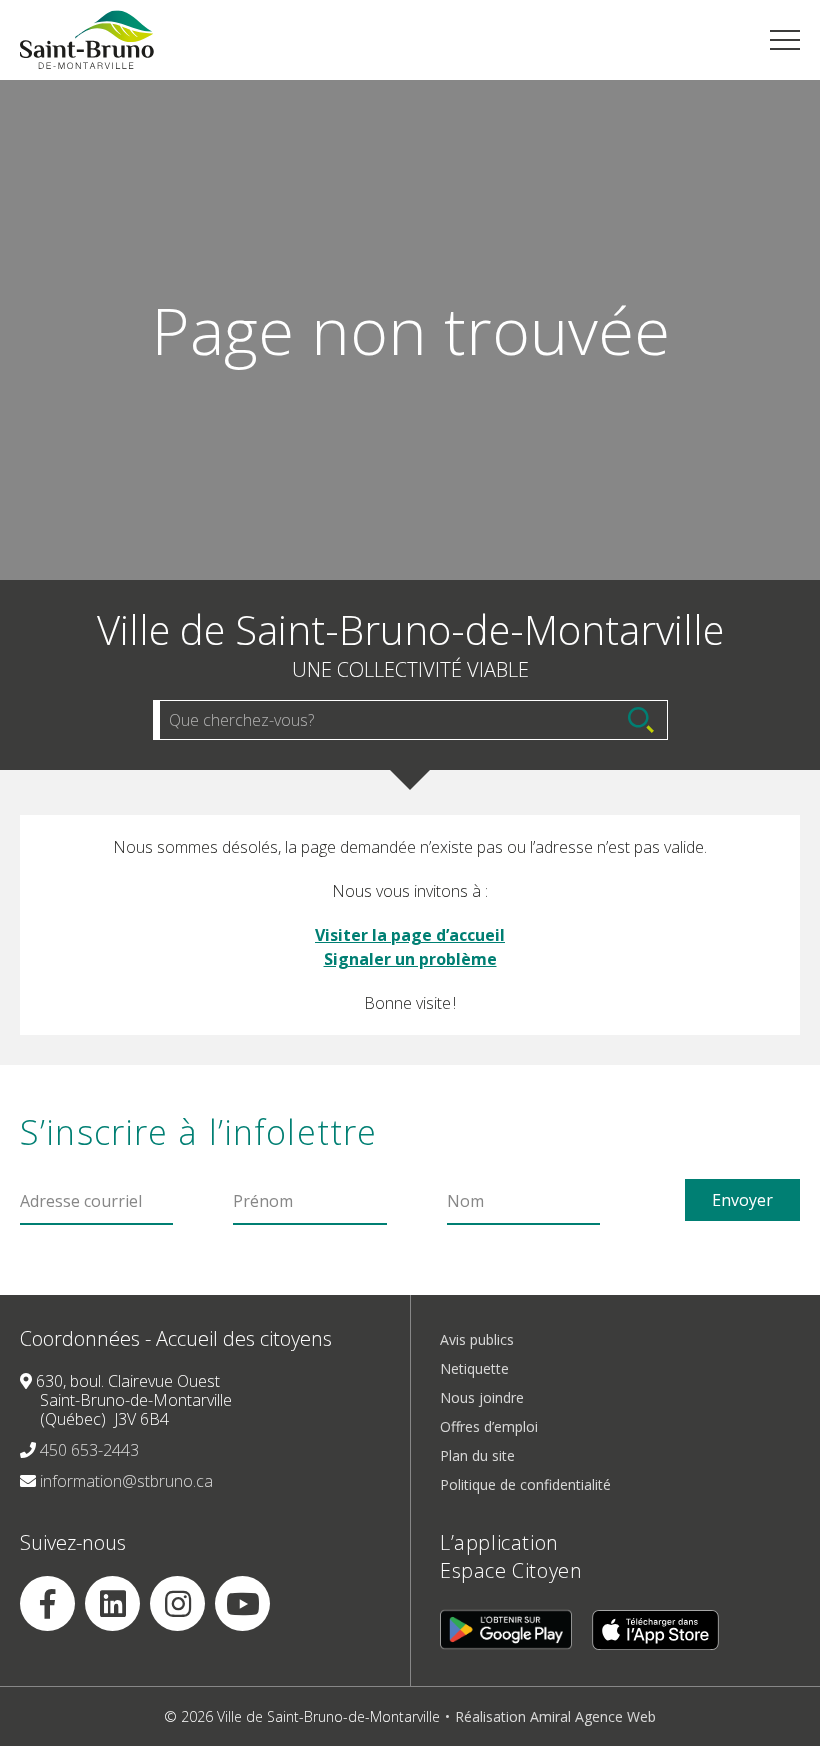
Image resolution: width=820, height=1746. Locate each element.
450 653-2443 (89, 1450)
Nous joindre (482, 1397)
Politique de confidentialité (525, 1484)
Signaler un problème (410, 959)
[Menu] (785, 40)
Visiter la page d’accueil (410, 935)
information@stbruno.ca (126, 1481)
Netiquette (474, 1368)
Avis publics (477, 1339)
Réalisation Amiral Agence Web (555, 1716)
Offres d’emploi (489, 1426)
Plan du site (477, 1455)
